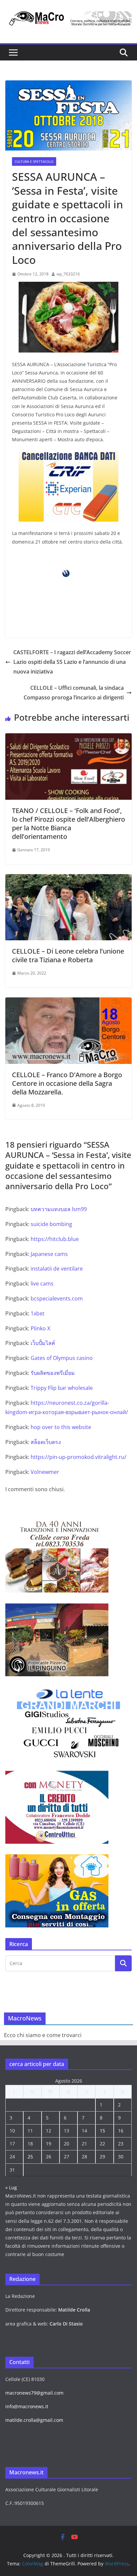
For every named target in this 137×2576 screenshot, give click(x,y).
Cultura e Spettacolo (34, 161)
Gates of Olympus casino (62, 1358)
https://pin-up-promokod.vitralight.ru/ (78, 1457)
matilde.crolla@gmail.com (34, 2420)
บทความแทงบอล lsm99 (59, 1209)
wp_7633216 (68, 274)
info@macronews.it (27, 2406)
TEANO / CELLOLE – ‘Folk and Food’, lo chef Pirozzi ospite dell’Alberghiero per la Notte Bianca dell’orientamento (68, 824)
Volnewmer (45, 1472)
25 (30, 2157)
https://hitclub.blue (55, 1239)
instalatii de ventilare (57, 1269)
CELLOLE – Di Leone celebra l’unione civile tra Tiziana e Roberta (68, 955)
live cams (42, 1284)
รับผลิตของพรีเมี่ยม (53, 1373)
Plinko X (40, 1328)
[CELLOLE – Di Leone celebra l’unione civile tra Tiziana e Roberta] (68, 879)
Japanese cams (49, 1254)
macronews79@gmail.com (34, 2393)
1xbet (38, 1313)
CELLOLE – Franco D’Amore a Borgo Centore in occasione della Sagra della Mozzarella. (67, 1083)
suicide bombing (51, 1224)
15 (102, 2131)
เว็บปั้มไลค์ (43, 1343)
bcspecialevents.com (57, 1298)
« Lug (11, 2187)
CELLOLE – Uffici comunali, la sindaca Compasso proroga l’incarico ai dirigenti (74, 693)
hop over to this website (61, 1427)
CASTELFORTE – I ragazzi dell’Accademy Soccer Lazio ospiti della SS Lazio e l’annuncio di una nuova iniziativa (72, 662)
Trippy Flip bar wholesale (62, 1388)
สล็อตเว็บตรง (46, 1442)
